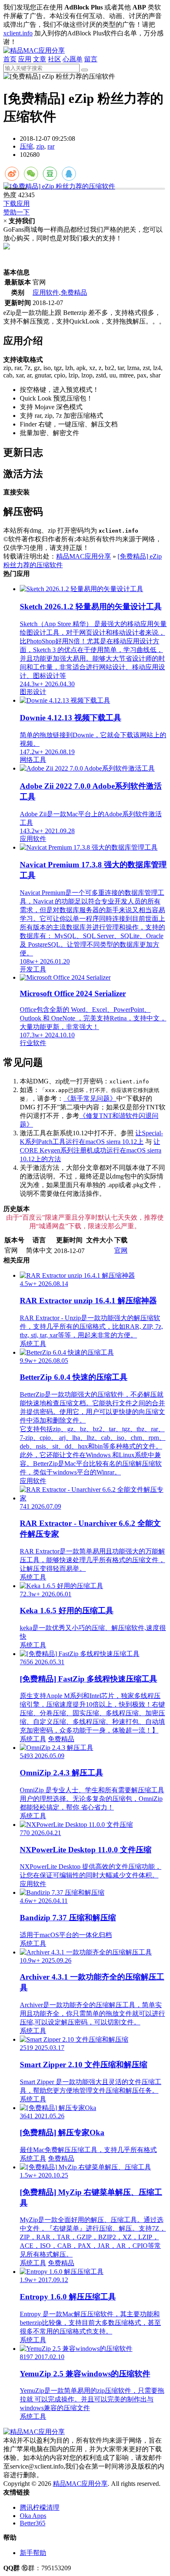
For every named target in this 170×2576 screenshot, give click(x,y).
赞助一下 (17, 212)
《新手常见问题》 (90, 1098)
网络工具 (33, 760)
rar (51, 146)
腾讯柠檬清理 (40, 2507)
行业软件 (33, 1043)
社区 (54, 59)
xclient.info (18, 33)
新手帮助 (33, 2553)
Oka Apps (33, 2516)
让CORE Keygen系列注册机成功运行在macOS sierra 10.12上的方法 (91, 1150)
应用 (25, 59)
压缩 (26, 146)
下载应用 (17, 204)
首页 (10, 59)
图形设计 (33, 692)
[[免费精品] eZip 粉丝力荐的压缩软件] (85, 187)
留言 (91, 59)
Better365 (33, 2523)
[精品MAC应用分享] (34, 50)
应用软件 (46, 292)
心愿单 (73, 59)
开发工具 (33, 969)
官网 (121, 1250)
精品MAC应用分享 (84, 556)
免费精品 (74, 292)
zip (40, 146)
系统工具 (33, 1344)
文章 (40, 59)
